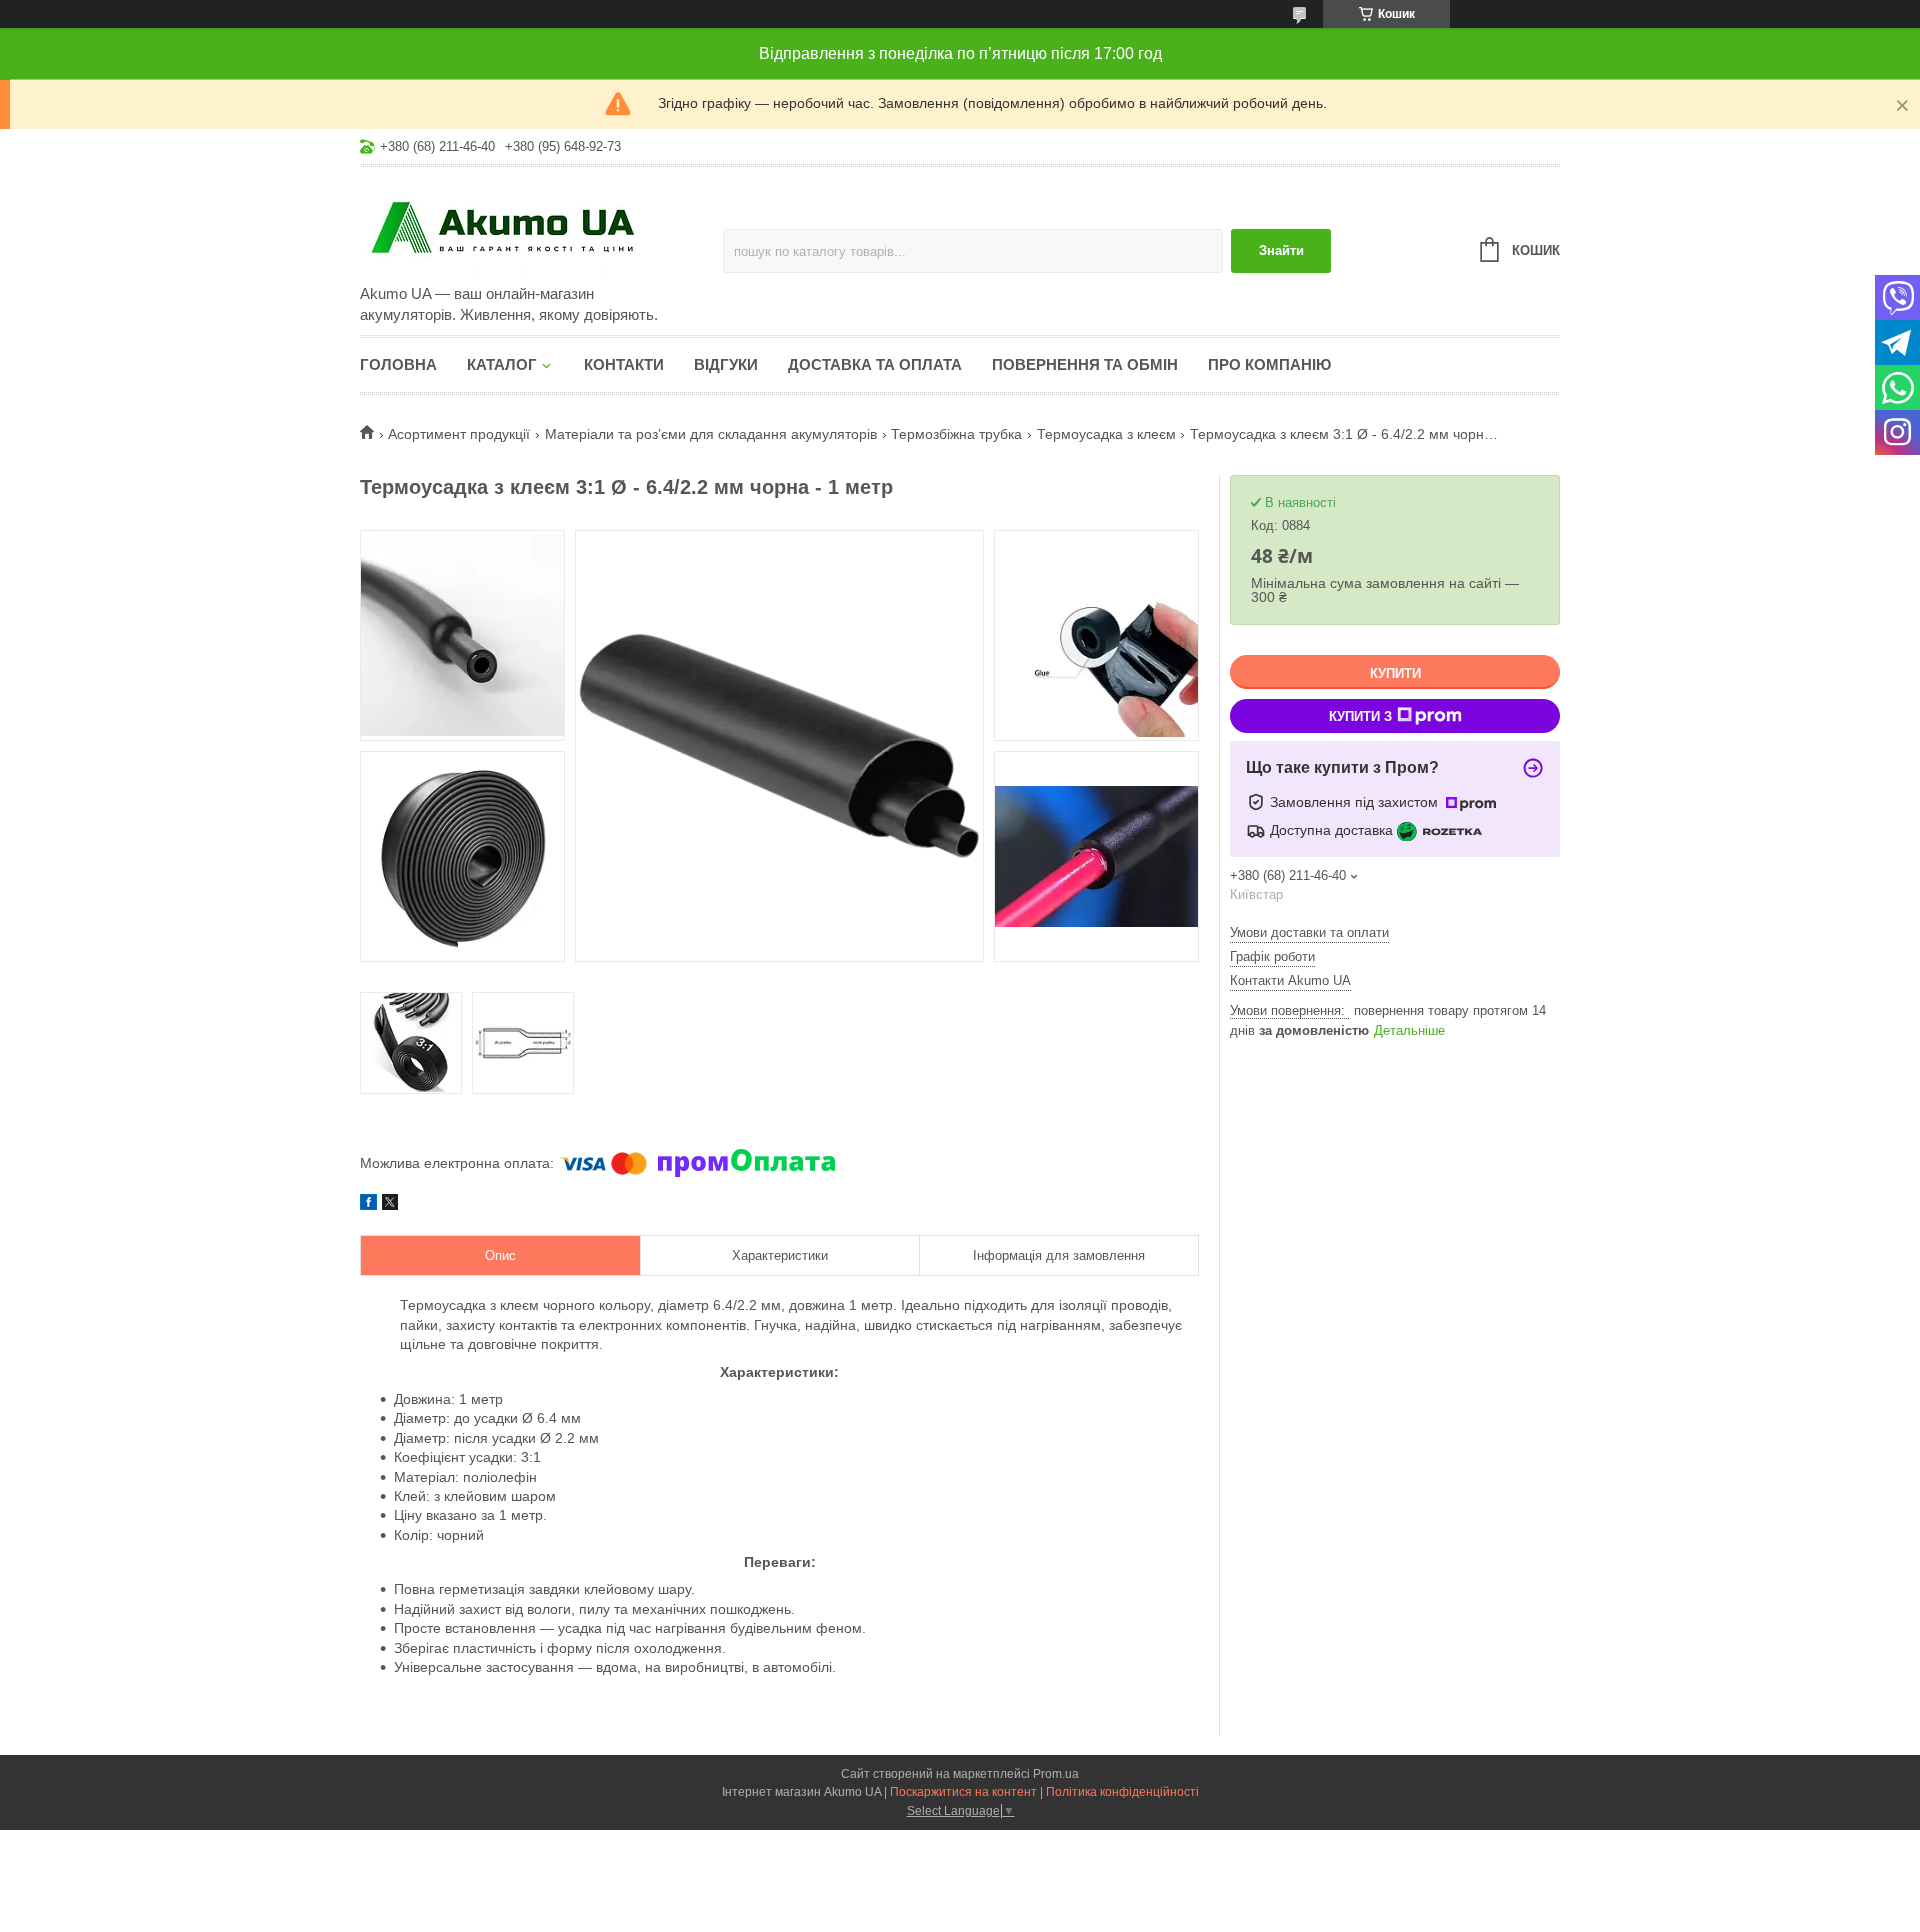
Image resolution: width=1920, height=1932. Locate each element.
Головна (398, 364)
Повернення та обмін (1085, 364)
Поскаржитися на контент (963, 1792)
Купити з (1360, 716)
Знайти (1281, 250)
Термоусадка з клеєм (1106, 434)
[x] (390, 1205)
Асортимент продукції (459, 434)
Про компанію (1269, 364)
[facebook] (368, 1205)
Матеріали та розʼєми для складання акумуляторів (711, 434)
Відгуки (726, 364)
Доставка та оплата (875, 364)
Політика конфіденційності (1122, 1792)
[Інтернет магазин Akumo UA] (535, 227)
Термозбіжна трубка (956, 434)
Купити (1395, 673)
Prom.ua (1056, 1774)
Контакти (624, 364)
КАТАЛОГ (502, 364)
